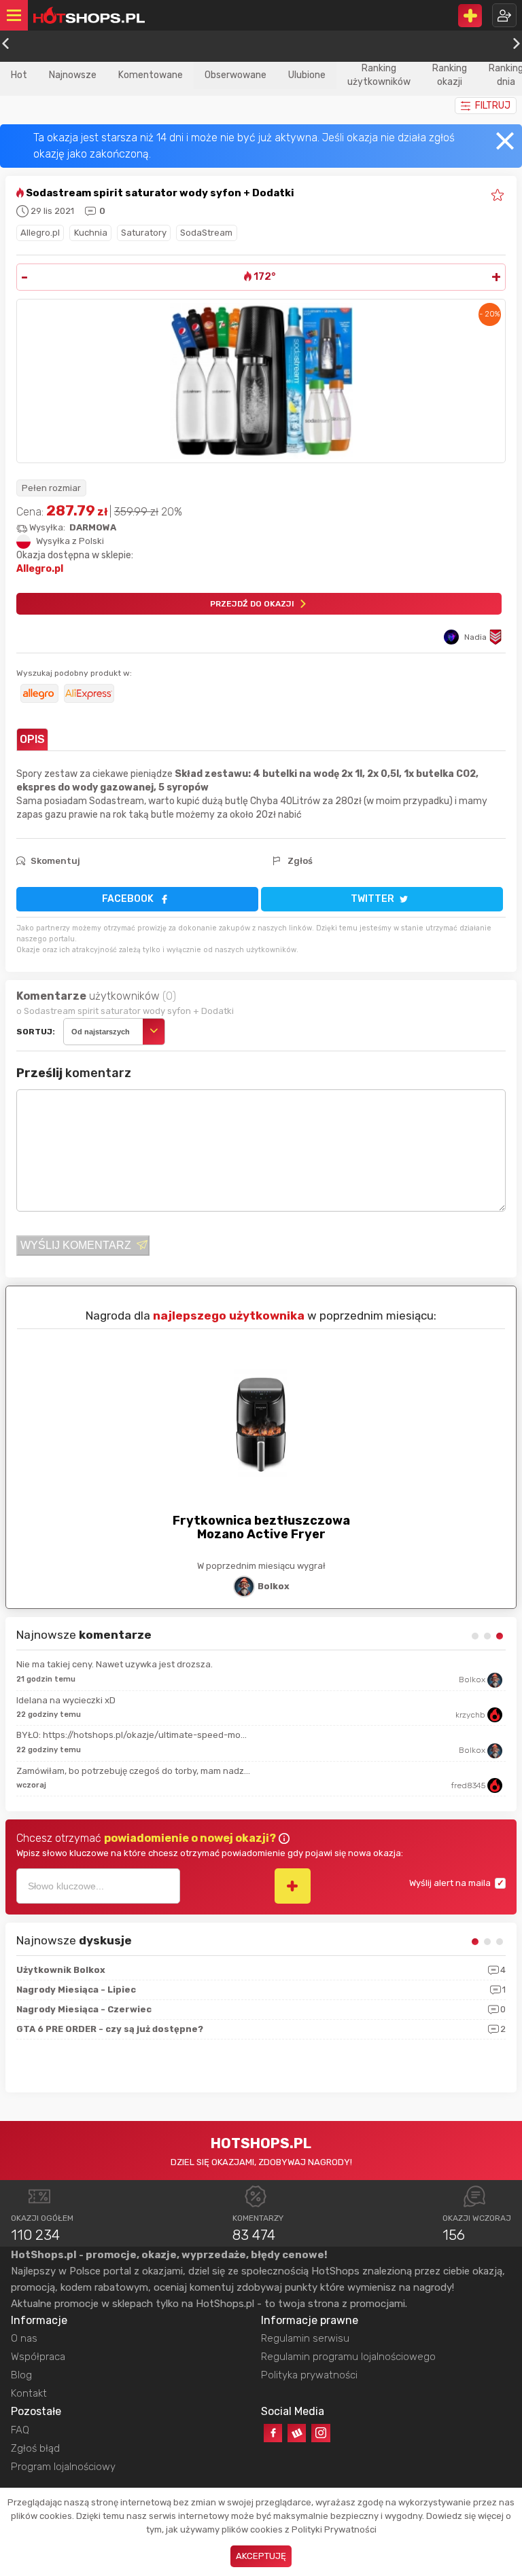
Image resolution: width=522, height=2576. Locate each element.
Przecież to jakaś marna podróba (86, 1700)
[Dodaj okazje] (470, 16)
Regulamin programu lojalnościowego (348, 2357)
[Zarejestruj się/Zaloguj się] (504, 15)
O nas (24, 2338)
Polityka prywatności (309, 2375)
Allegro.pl (40, 233)
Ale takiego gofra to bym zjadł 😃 (86, 1664)
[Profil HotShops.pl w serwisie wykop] (297, 2433)
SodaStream (206, 233)
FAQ (20, 2430)
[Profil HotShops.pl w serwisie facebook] (273, 2433)
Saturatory (144, 233)
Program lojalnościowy (63, 2467)
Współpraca (38, 2357)
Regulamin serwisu (305, 2338)
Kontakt (29, 2393)
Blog (21, 2375)
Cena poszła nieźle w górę (71, 1735)
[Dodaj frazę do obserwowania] (293, 1886)
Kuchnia (91, 233)
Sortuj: (36, 1032)
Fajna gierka (42, 1770)
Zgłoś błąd (35, 2448)
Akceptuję (261, 2556)
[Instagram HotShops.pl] (320, 2433)
